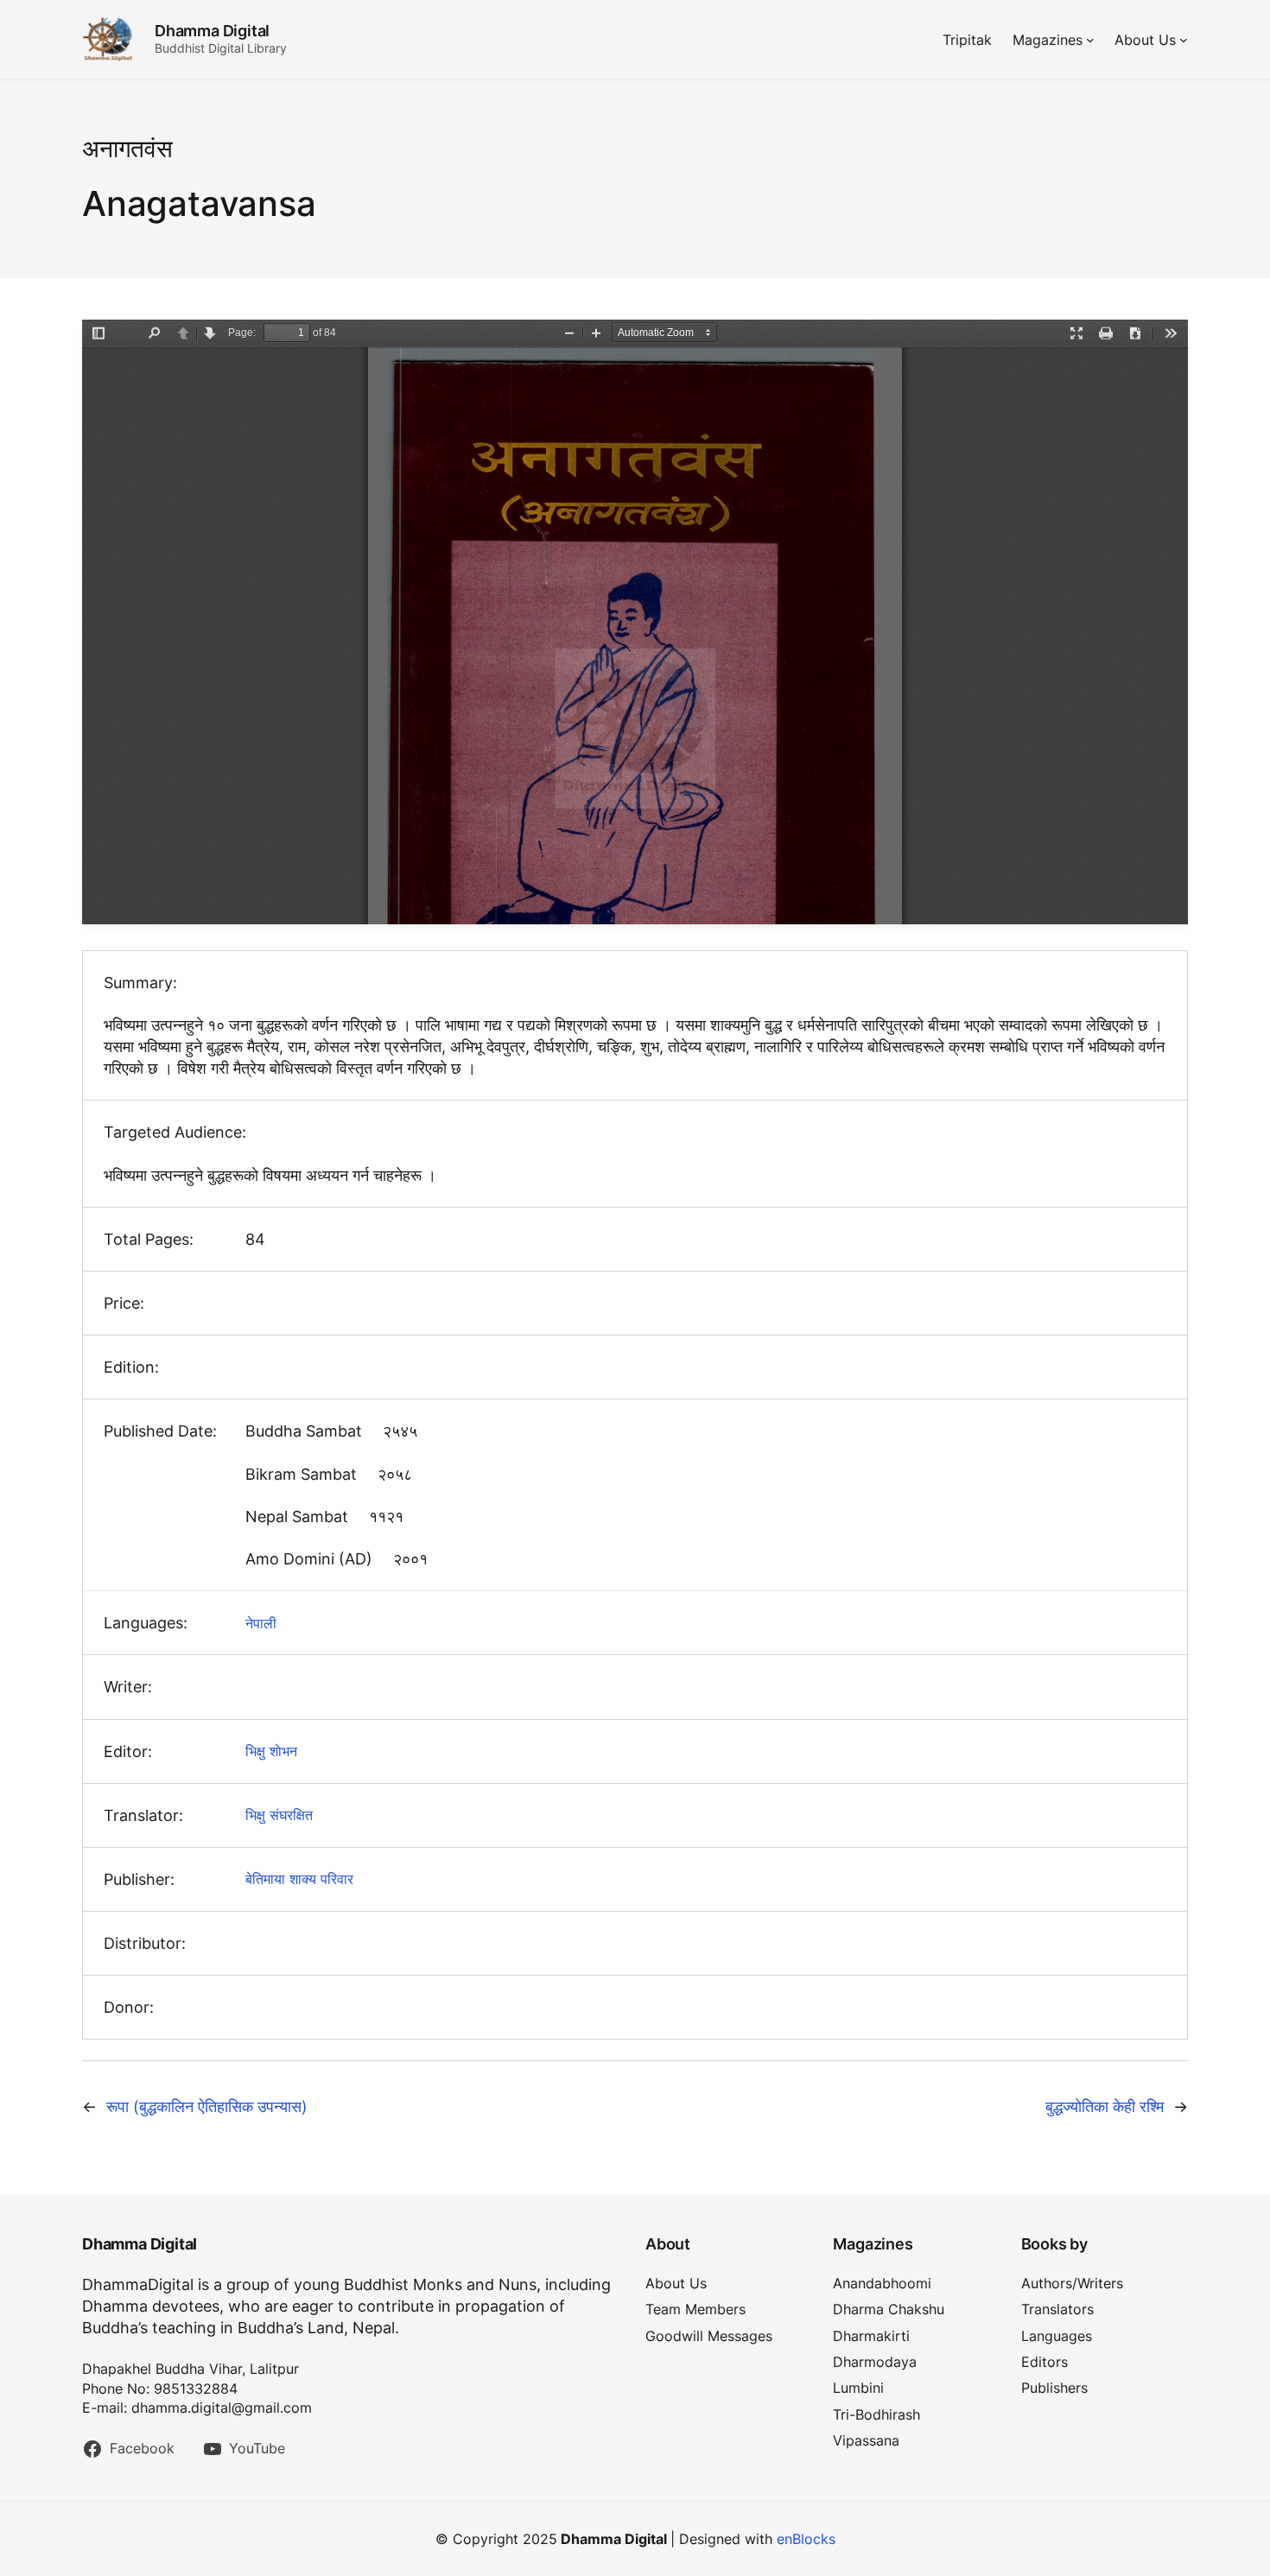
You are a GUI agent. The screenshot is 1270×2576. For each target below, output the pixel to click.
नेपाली (261, 1623)
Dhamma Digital (212, 31)
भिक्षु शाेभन (271, 1751)
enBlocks (806, 2539)
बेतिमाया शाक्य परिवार (299, 1879)
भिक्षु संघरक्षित (279, 1815)
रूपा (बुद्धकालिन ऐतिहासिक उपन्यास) (207, 2106)
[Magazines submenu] (1090, 40)
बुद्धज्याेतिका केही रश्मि (1105, 2106)
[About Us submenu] (1184, 40)
